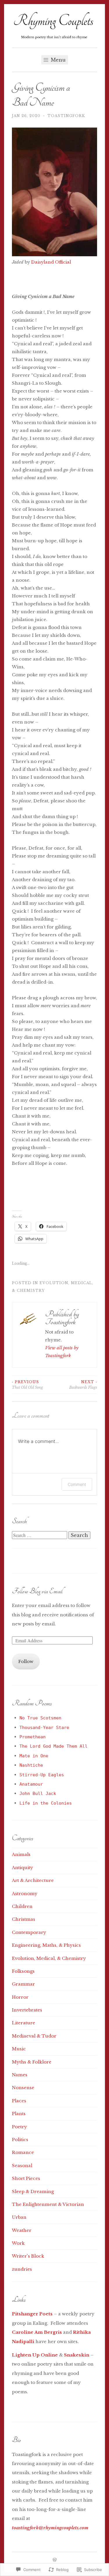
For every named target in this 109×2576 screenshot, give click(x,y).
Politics (20, 2140)
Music (19, 2049)
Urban (19, 2217)
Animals (21, 1854)
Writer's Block (28, 2256)
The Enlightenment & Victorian (48, 2204)
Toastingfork (66, 116)
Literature (24, 2023)
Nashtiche (31, 1765)
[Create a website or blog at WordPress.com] (55, 2560)
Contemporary (29, 1932)
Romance (23, 2152)
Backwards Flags (83, 1384)
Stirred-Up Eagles (42, 1775)
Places (19, 2101)
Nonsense (23, 2088)
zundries (22, 2269)
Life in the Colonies (46, 1803)
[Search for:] (40, 1535)
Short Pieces (26, 2178)
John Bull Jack (38, 1794)
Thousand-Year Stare (44, 1728)
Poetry (19, 2127)
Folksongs (23, 1971)
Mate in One (34, 1756)
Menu (58, 60)
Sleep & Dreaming (33, 2191)
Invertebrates (27, 2010)
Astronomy (25, 1893)
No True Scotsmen (40, 1718)
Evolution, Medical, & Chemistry (49, 1958)
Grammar (23, 1984)
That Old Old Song (27, 1384)
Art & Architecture (33, 1880)
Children (22, 1906)
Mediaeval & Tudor (34, 2036)
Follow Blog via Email (37, 1591)
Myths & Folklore (32, 2062)
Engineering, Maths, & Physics (46, 1945)
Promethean (33, 1737)
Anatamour (31, 1784)
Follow (26, 1661)
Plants (19, 2114)
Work (18, 2243)
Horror (20, 1997)
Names (20, 2075)
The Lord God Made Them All (53, 1746)
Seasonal (22, 2165)
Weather (22, 2230)
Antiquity (23, 1867)
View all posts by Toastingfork (62, 1352)
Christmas (24, 1919)
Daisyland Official (51, 262)
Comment (77, 1484)
